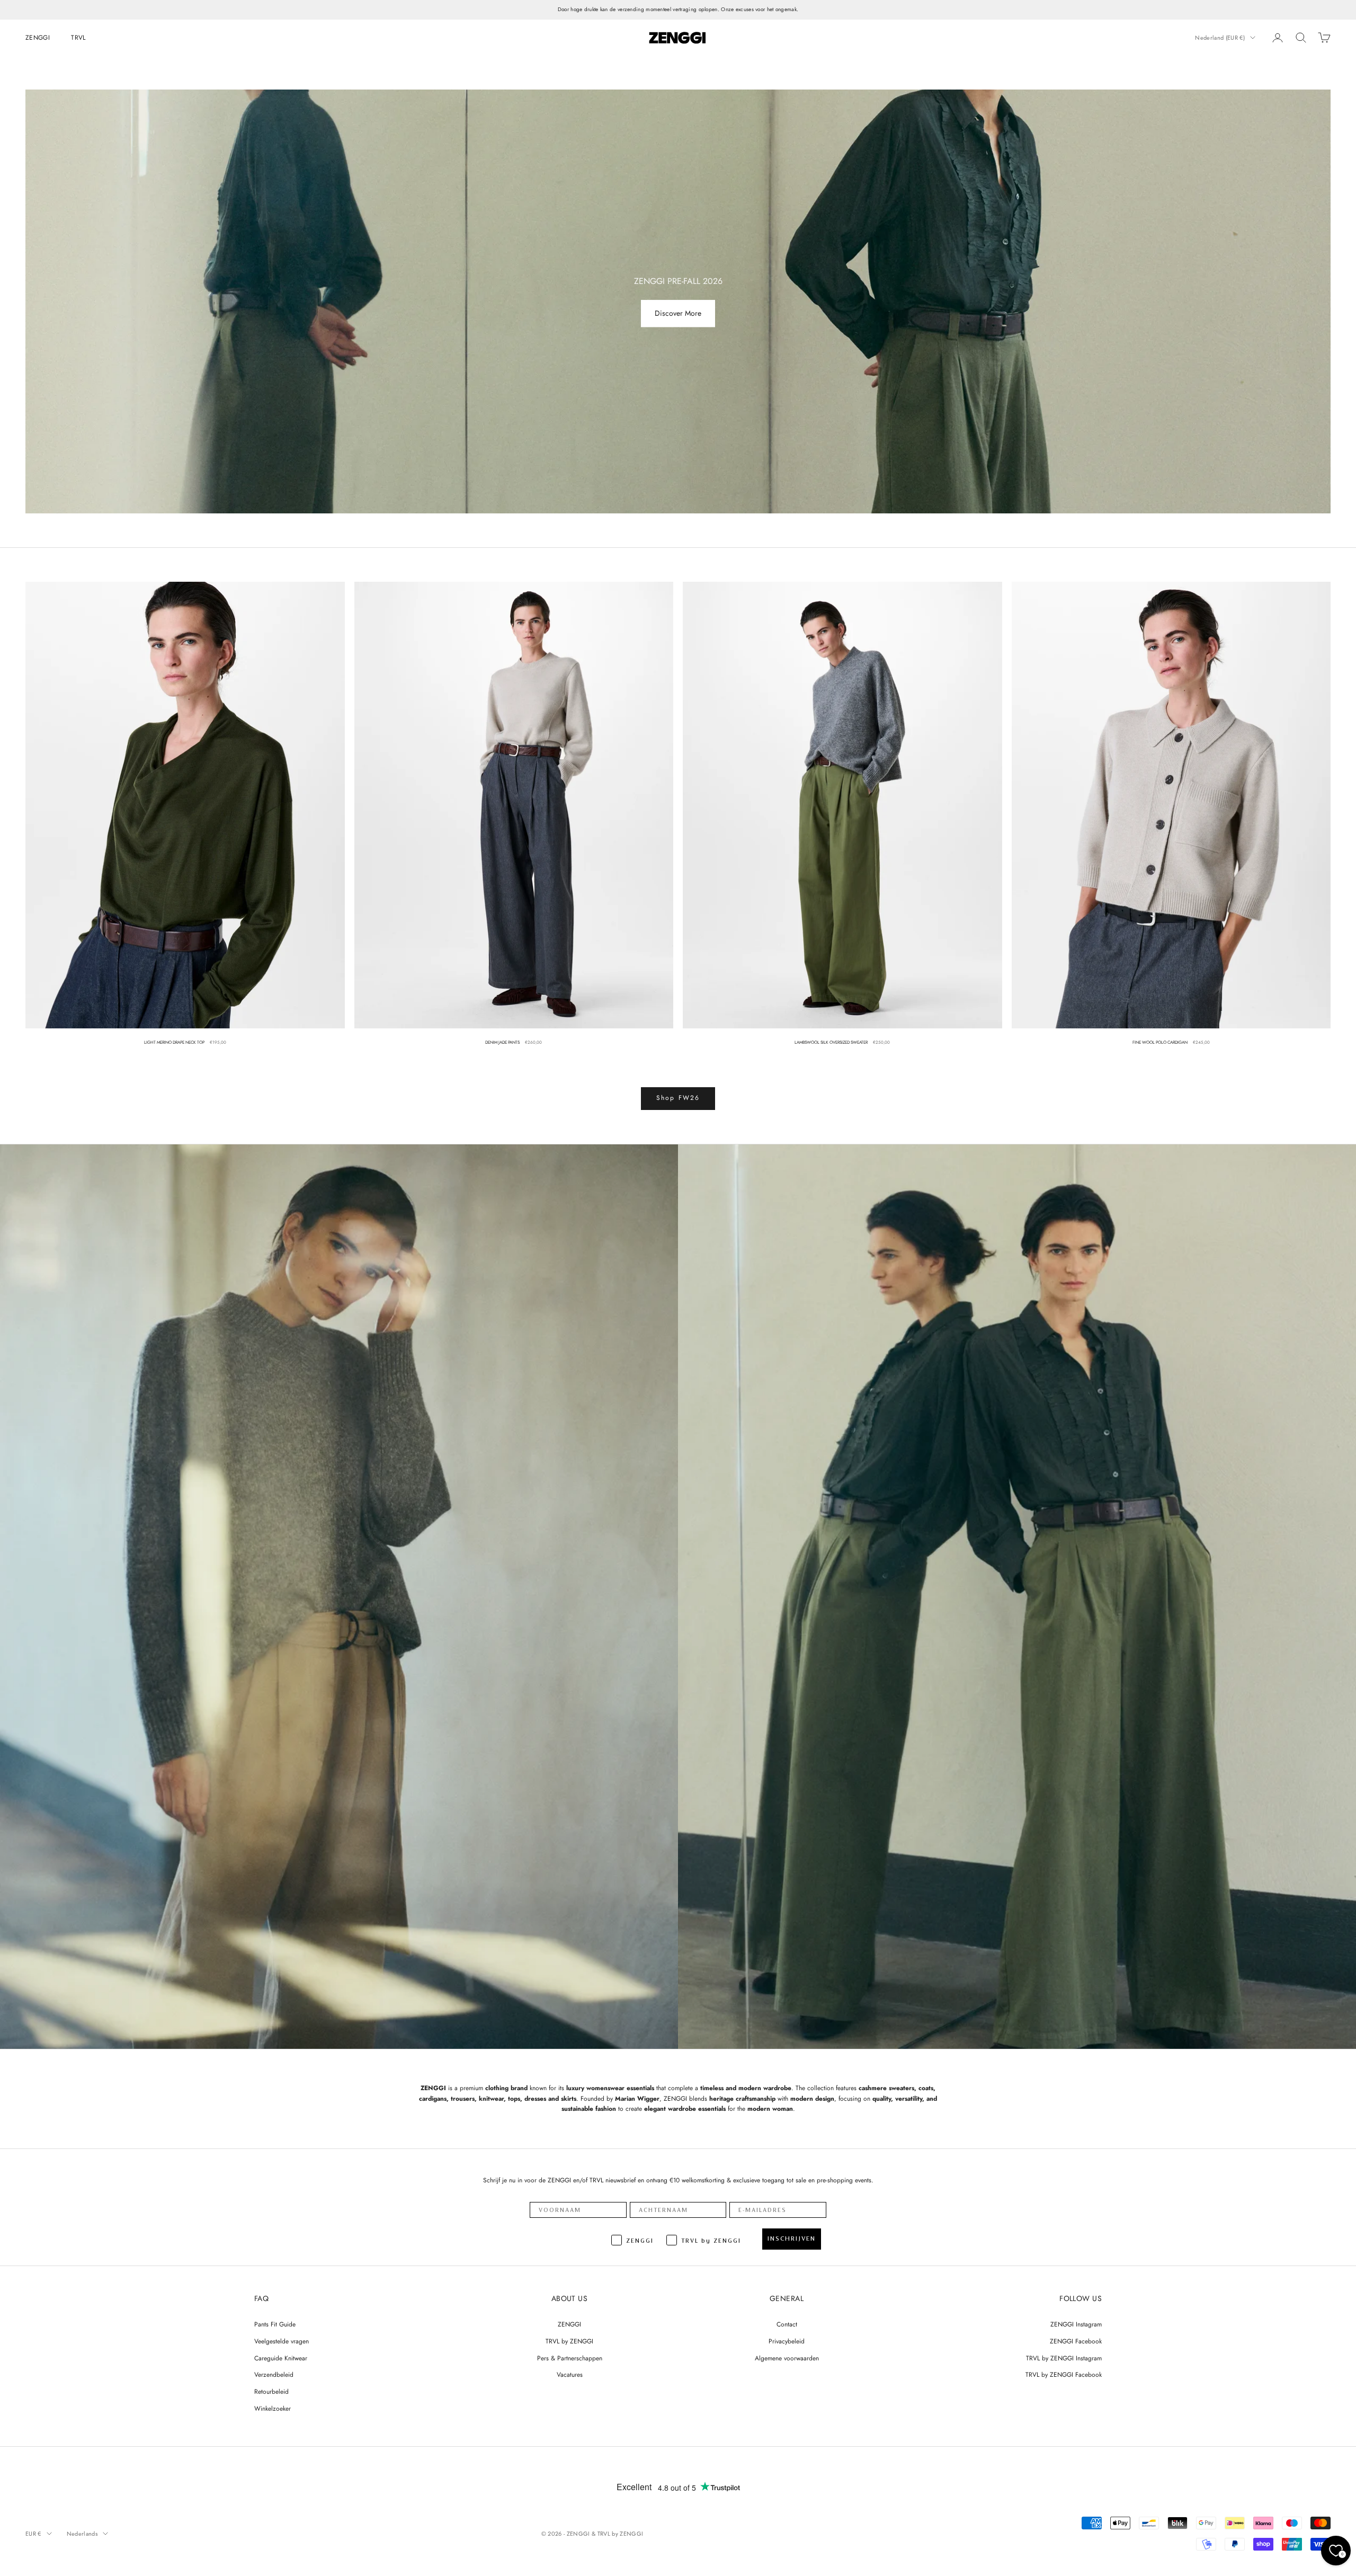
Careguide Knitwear (281, 2358)
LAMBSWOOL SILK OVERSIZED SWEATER (831, 1042)
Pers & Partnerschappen (570, 2358)
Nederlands (82, 2534)
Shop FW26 (678, 1098)
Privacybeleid (787, 2341)
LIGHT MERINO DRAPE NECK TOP (174, 1042)
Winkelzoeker (273, 2409)
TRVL (78, 37)
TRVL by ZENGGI (569, 2341)
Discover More (678, 314)
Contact (787, 2324)
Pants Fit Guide (275, 2324)
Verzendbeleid (274, 2375)
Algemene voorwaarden (787, 2358)
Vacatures (570, 2375)
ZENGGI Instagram (1076, 2324)
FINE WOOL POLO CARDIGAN (1160, 1042)
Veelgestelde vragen (282, 2341)
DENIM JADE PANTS (502, 1042)
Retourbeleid (271, 2392)
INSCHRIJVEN (792, 2239)
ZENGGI (38, 37)
